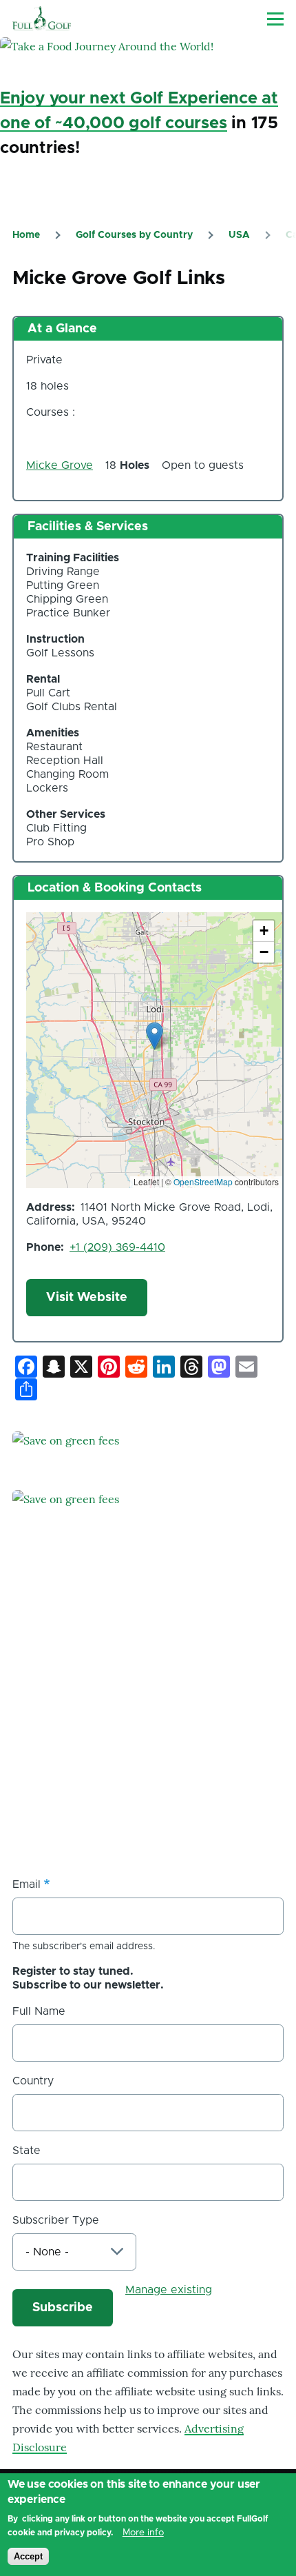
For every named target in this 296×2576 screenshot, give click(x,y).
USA (239, 235)
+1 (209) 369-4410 (117, 1247)
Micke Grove (60, 465)
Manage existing (169, 2290)
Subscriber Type (56, 2220)
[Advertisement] (116, 1761)
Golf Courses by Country (134, 235)
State (27, 2151)
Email (27, 1884)
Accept (28, 2556)
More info (143, 2533)
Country (33, 2081)
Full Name (39, 2011)
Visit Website (87, 1298)
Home (26, 235)
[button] (155, 1036)
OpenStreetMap (203, 1181)
